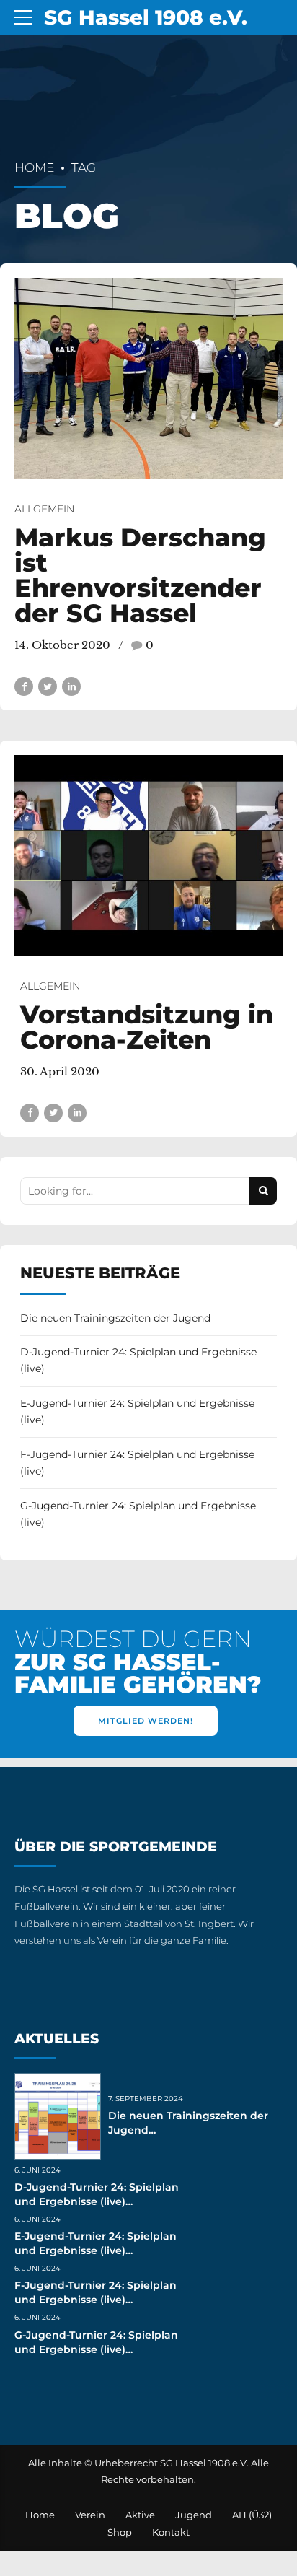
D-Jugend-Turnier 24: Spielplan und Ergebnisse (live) (138, 1361)
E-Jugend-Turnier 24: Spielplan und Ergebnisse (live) (137, 1412)
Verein (90, 2515)
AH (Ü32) (252, 2515)
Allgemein (44, 509)
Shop (120, 2532)
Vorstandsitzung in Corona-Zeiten (147, 1027)
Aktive (140, 2515)
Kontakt (171, 2532)
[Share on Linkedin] (71, 686)
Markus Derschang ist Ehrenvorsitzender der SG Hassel (140, 575)
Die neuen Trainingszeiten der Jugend (115, 1318)
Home (34, 167)
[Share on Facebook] (24, 686)
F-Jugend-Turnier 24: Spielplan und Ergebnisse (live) (137, 1463)
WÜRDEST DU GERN (138, 1662)
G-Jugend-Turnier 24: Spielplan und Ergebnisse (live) (138, 1514)
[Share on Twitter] (48, 686)
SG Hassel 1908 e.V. (146, 17)
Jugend (194, 2515)
